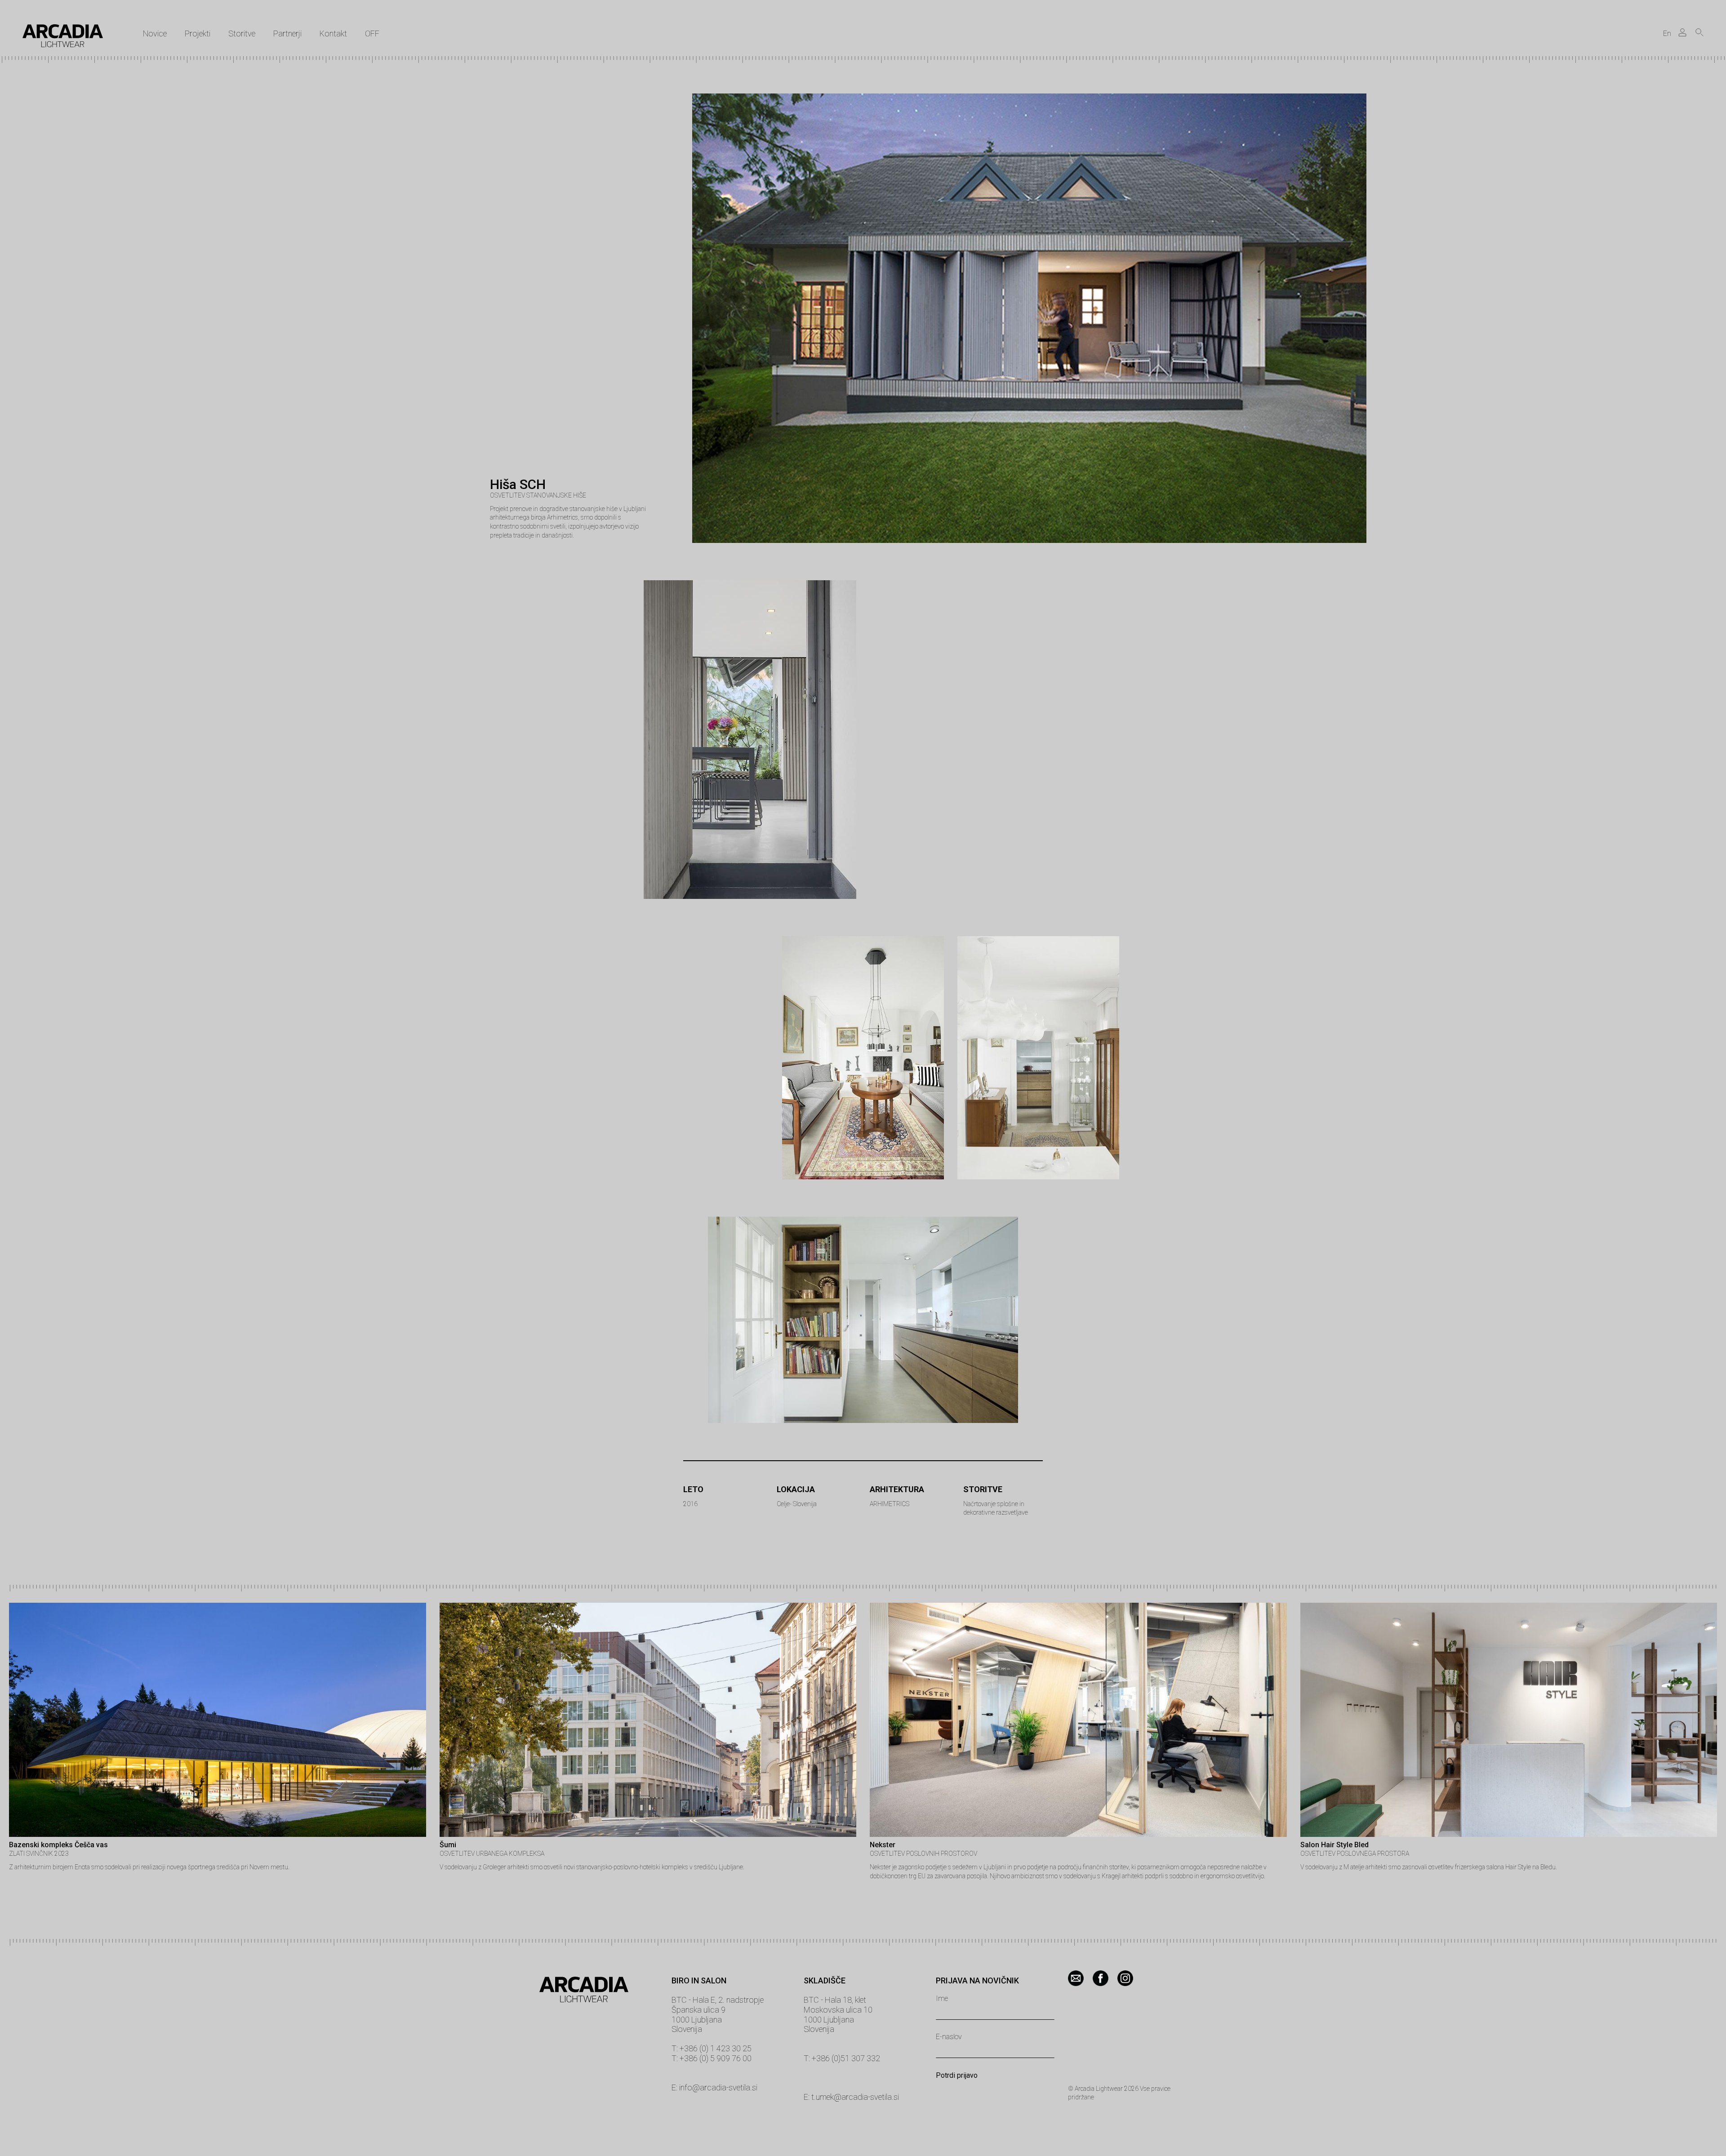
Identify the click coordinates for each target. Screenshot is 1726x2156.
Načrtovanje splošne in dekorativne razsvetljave (996, 1508)
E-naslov (949, 2037)
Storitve (242, 33)
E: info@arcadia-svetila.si (714, 2087)
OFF (372, 33)
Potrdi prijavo (957, 2076)
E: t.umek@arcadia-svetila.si (851, 2097)
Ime (942, 1999)
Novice (155, 33)
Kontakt (333, 33)
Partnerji (287, 33)
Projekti (198, 33)
